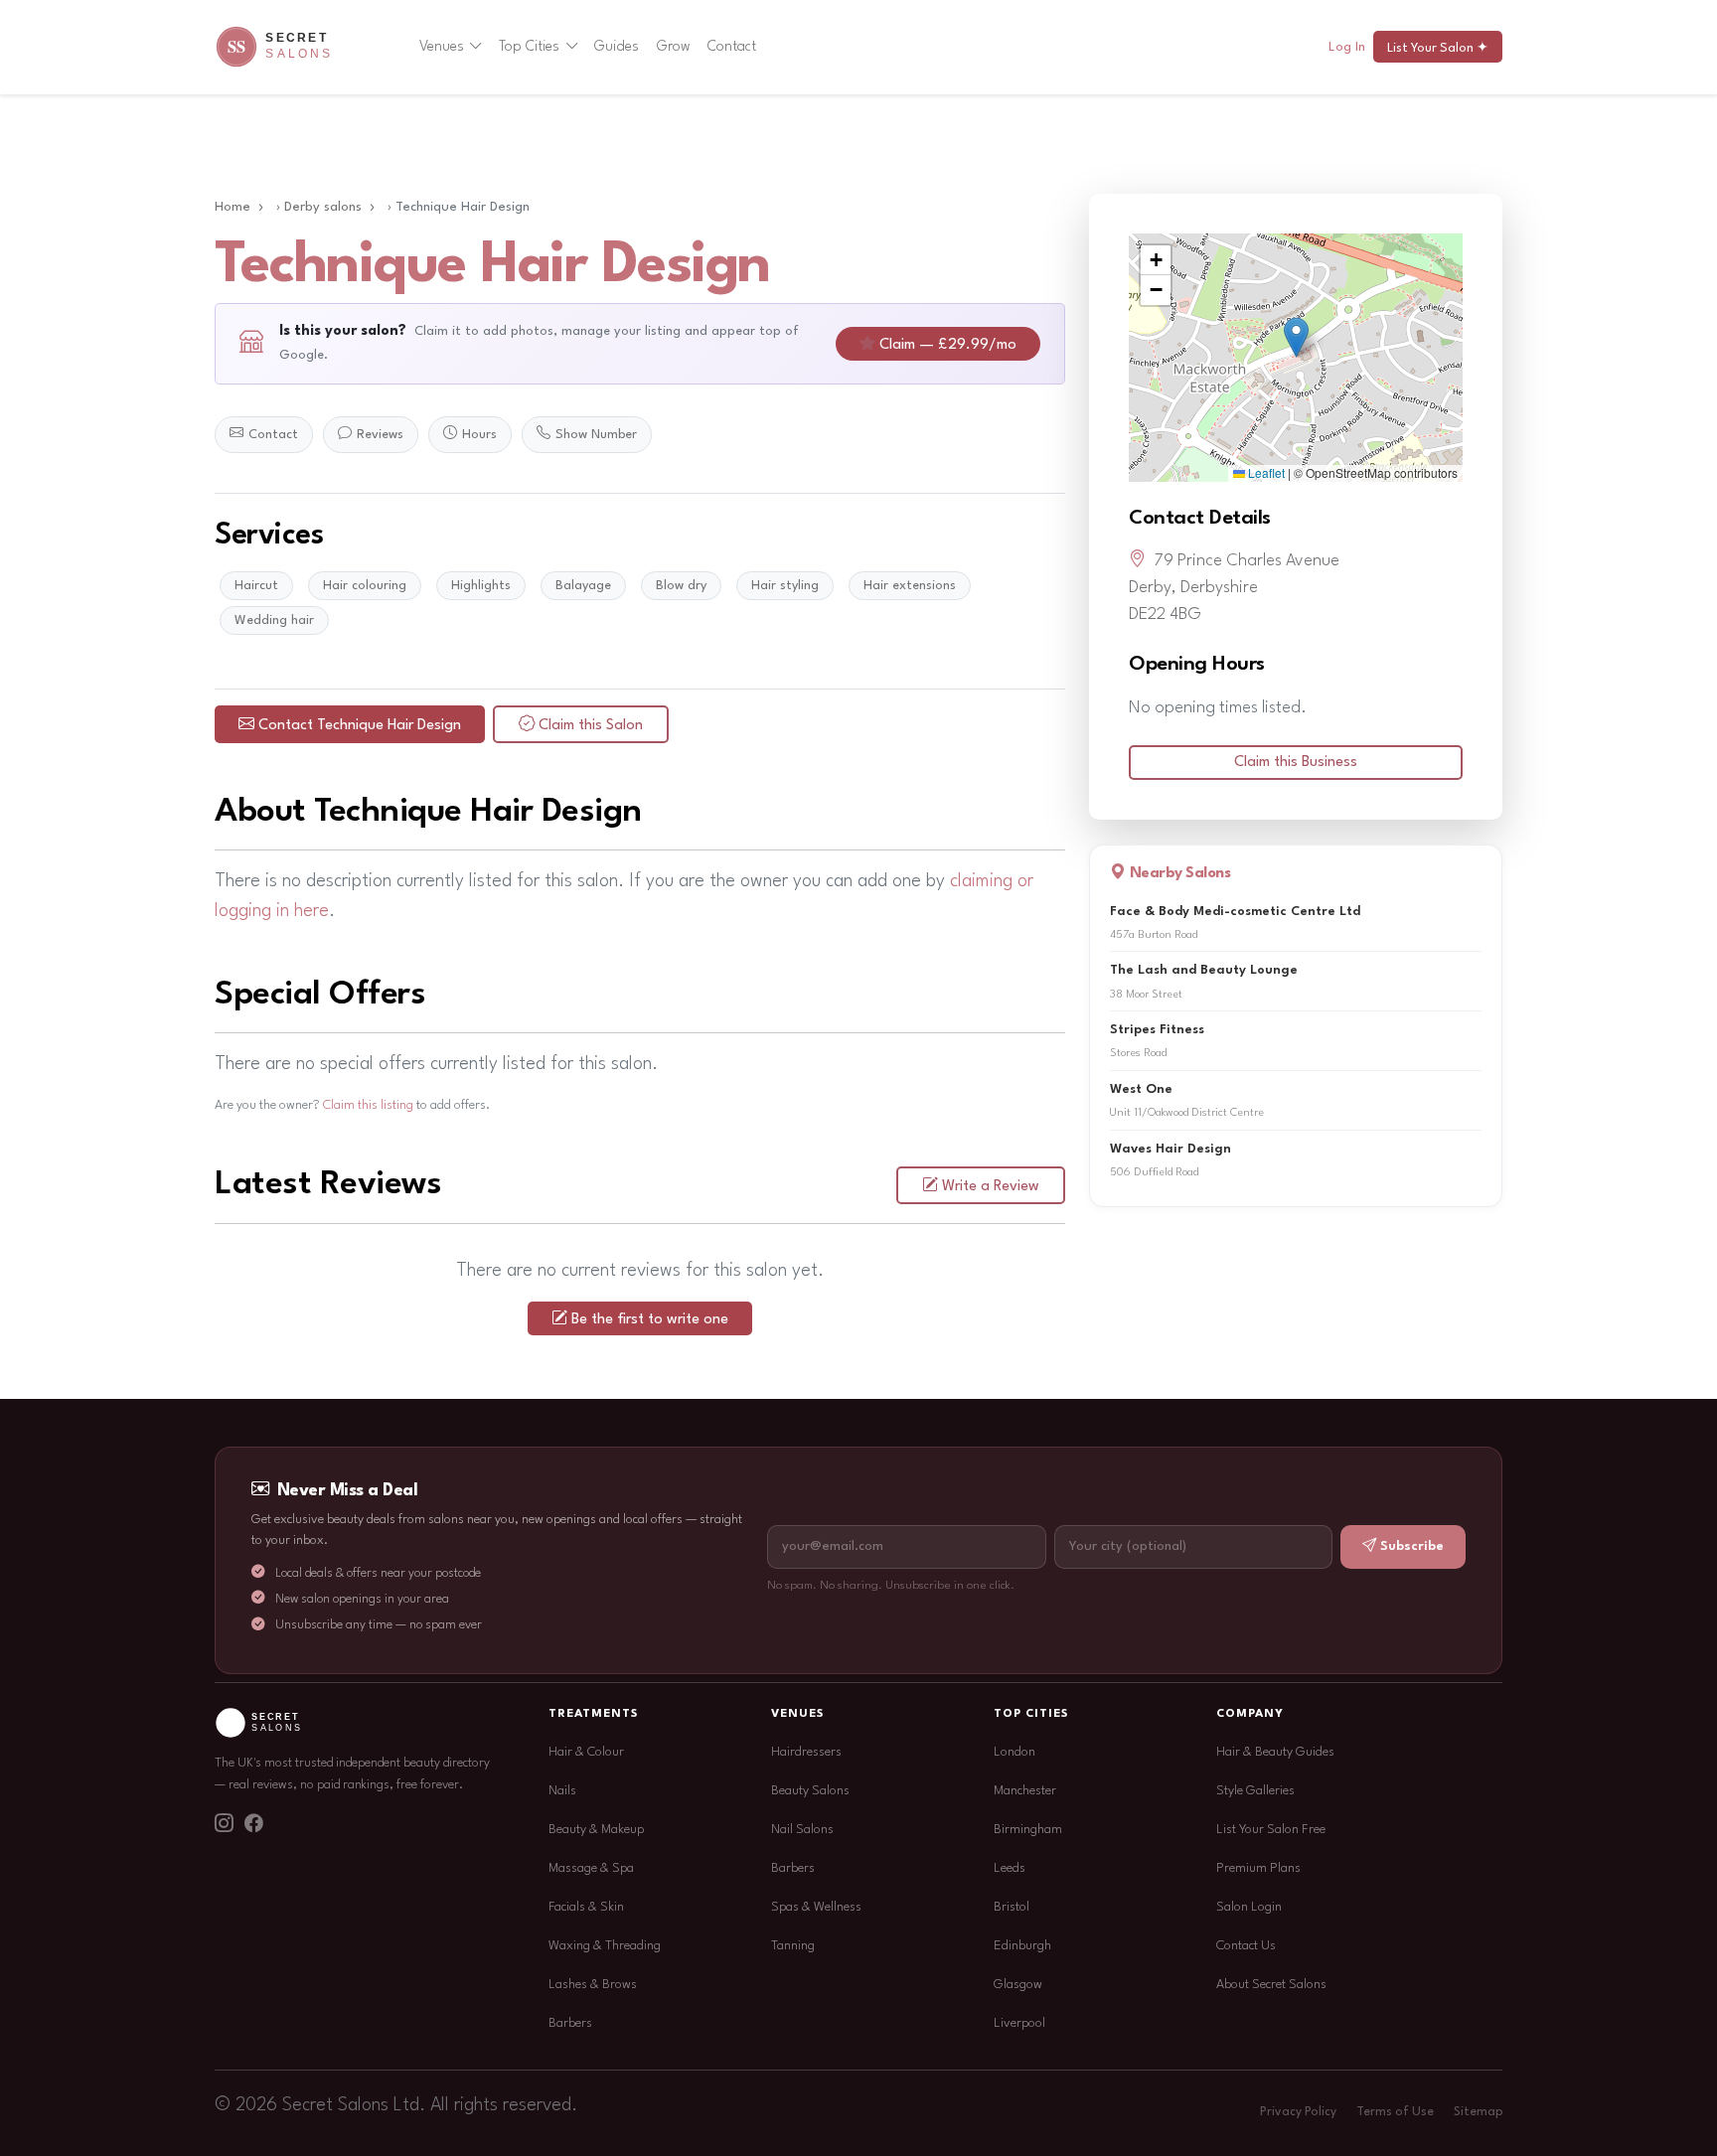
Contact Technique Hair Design (360, 726)
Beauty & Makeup (596, 1830)
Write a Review (991, 1187)
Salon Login (1249, 1907)
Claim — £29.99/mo (948, 345)
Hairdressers (806, 1752)
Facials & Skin (586, 1907)
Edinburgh (1022, 1946)
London (1015, 1752)
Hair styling (785, 586)
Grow (674, 47)
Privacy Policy (1298, 2112)
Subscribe (1412, 1546)
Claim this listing (368, 1105)
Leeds (1010, 1868)
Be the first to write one (650, 1320)
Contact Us (1246, 1946)
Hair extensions (910, 586)
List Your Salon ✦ (1438, 48)
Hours (479, 435)
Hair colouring (365, 586)
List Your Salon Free (1271, 1830)
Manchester (1025, 1791)
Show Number (596, 435)
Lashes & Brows (593, 1985)
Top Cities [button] (529, 47)
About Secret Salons (1271, 1985)
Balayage (583, 586)
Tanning (793, 1946)
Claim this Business (1296, 763)
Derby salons (323, 207)
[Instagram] (224, 1826)
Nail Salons (802, 1830)
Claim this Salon (591, 726)
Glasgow (1018, 1985)
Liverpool (1019, 2023)
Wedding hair (274, 620)
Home (233, 207)
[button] (1296, 337)
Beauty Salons (810, 1791)
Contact (732, 47)
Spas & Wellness (816, 1907)
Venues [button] (442, 47)
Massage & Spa (591, 1868)
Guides (617, 47)
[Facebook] (253, 1826)
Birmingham (1028, 1830)
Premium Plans (1258, 1868)
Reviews (380, 435)
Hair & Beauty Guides (1275, 1752)
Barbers (570, 2023)
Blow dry (681, 586)
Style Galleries (1255, 1791)
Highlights (481, 586)
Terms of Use (1395, 2112)
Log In (1347, 47)
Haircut (256, 586)
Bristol (1012, 1907)
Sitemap (1478, 2112)
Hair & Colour (586, 1752)
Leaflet (1265, 472)
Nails (562, 1791)
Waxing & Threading (605, 1946)
